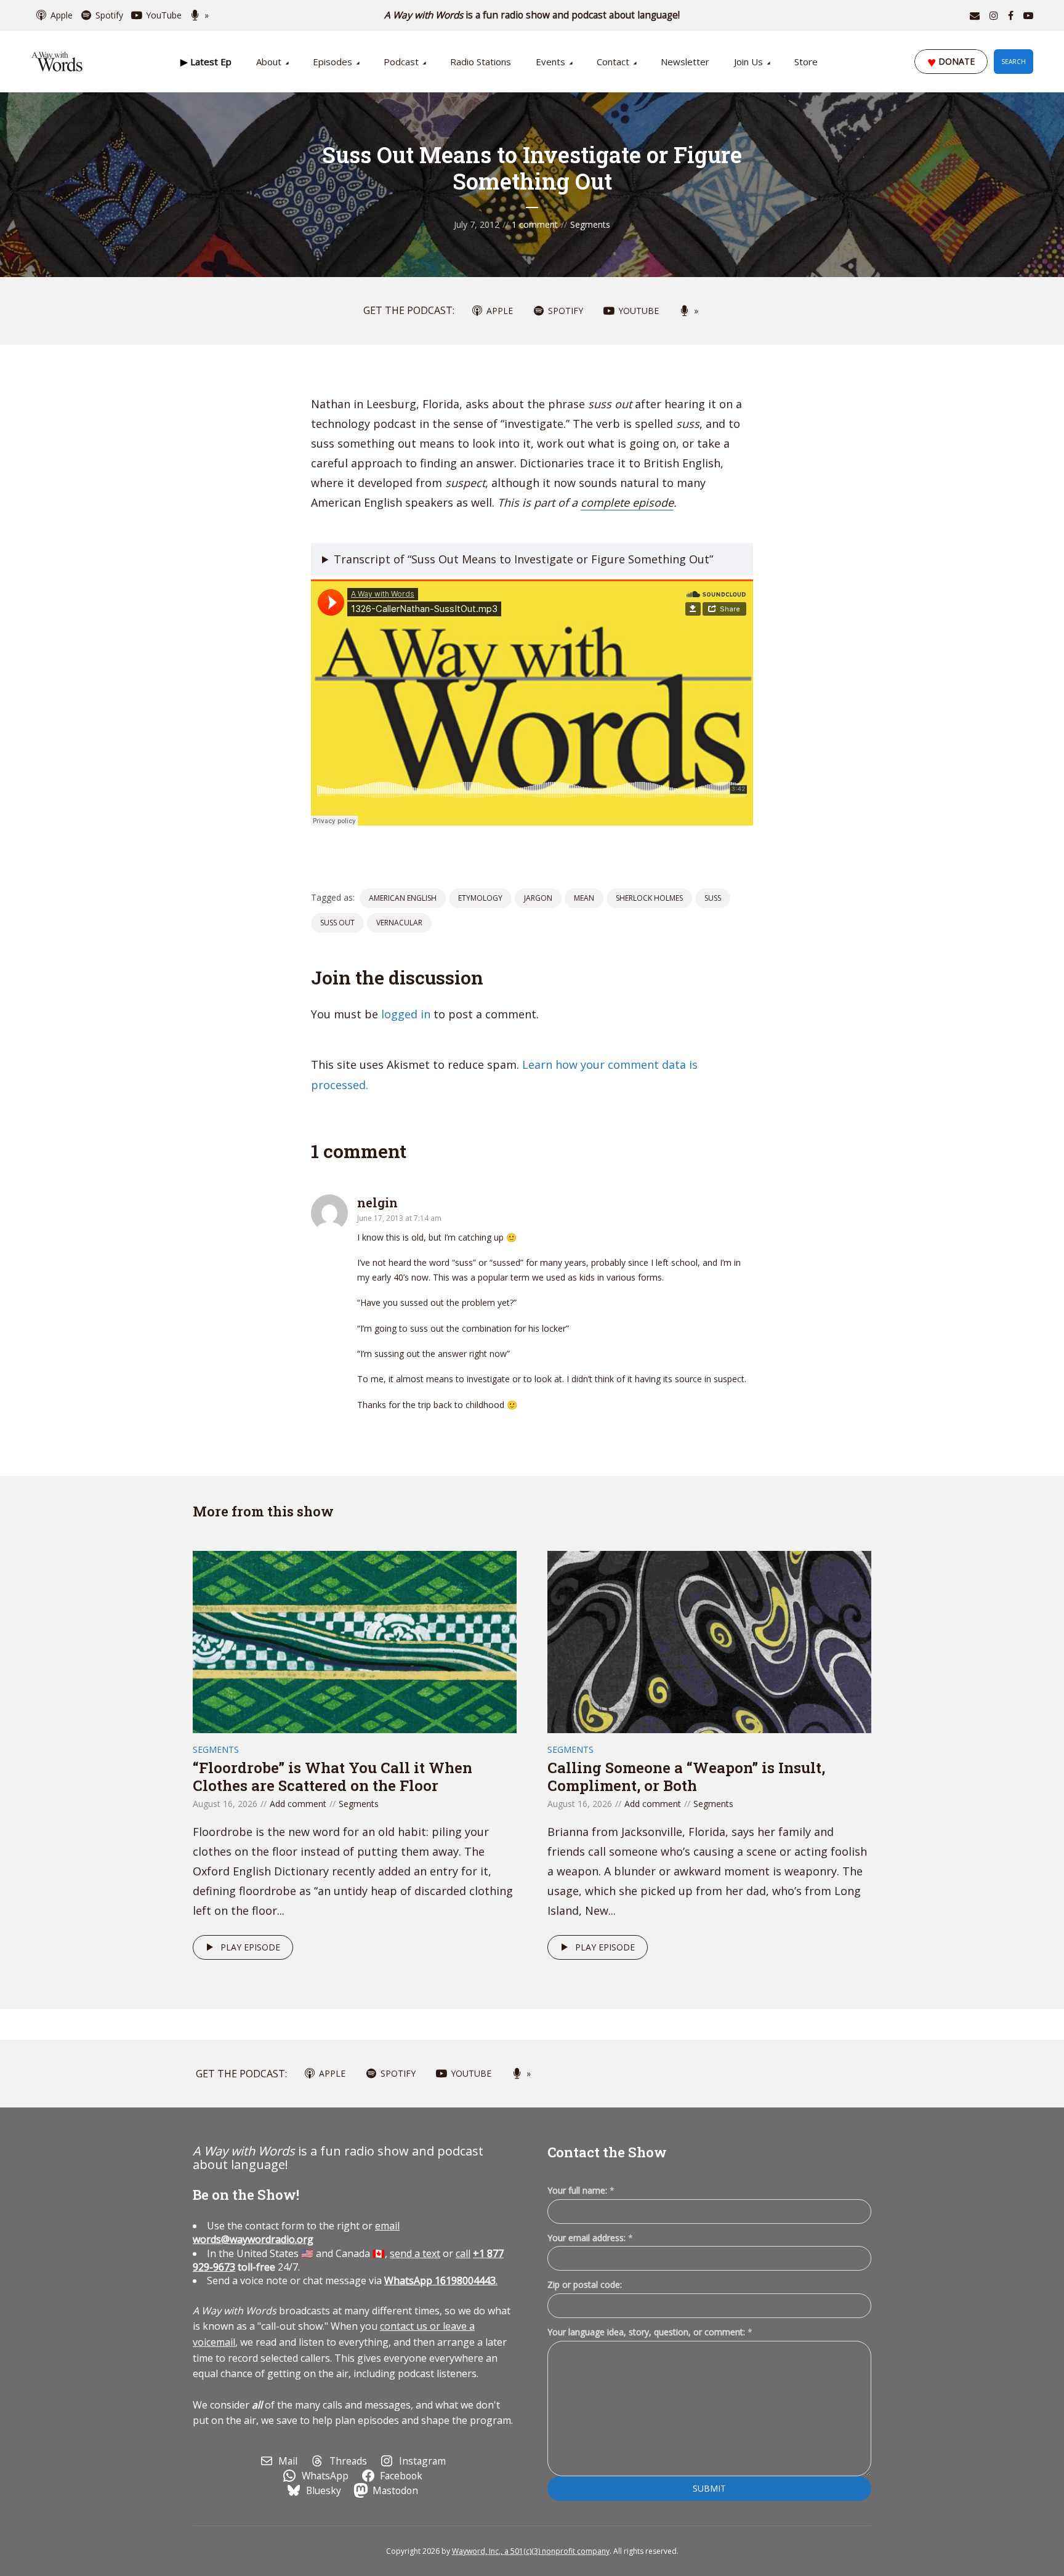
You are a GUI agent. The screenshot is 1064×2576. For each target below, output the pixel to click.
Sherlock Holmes (649, 898)
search (1014, 62)
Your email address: (590, 2238)
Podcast (401, 62)
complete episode (627, 502)
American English (403, 898)
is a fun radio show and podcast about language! (532, 15)
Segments (590, 224)
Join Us (748, 62)
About (269, 62)
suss (713, 898)
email (296, 2232)
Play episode (250, 1947)
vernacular (399, 923)
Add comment (298, 1804)
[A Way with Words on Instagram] (994, 15)
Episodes (332, 62)
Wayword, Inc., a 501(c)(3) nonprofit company (531, 2551)
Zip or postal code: (585, 2284)
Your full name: (581, 2191)
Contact (613, 62)
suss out (337, 923)
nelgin (377, 1202)
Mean (584, 898)
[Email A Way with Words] (975, 15)
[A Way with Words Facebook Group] (1011, 15)
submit (709, 2488)
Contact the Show (607, 2152)
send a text (415, 2253)
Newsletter (685, 62)
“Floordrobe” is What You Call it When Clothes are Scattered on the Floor (332, 1777)
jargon (538, 898)
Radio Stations (481, 62)
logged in (406, 1014)
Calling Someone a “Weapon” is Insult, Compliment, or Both (686, 1777)
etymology (480, 898)
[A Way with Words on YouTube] (1028, 15)
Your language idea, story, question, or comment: (650, 2332)
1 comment (535, 224)
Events (550, 62)
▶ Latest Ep (206, 62)
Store (806, 62)
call (463, 2253)
